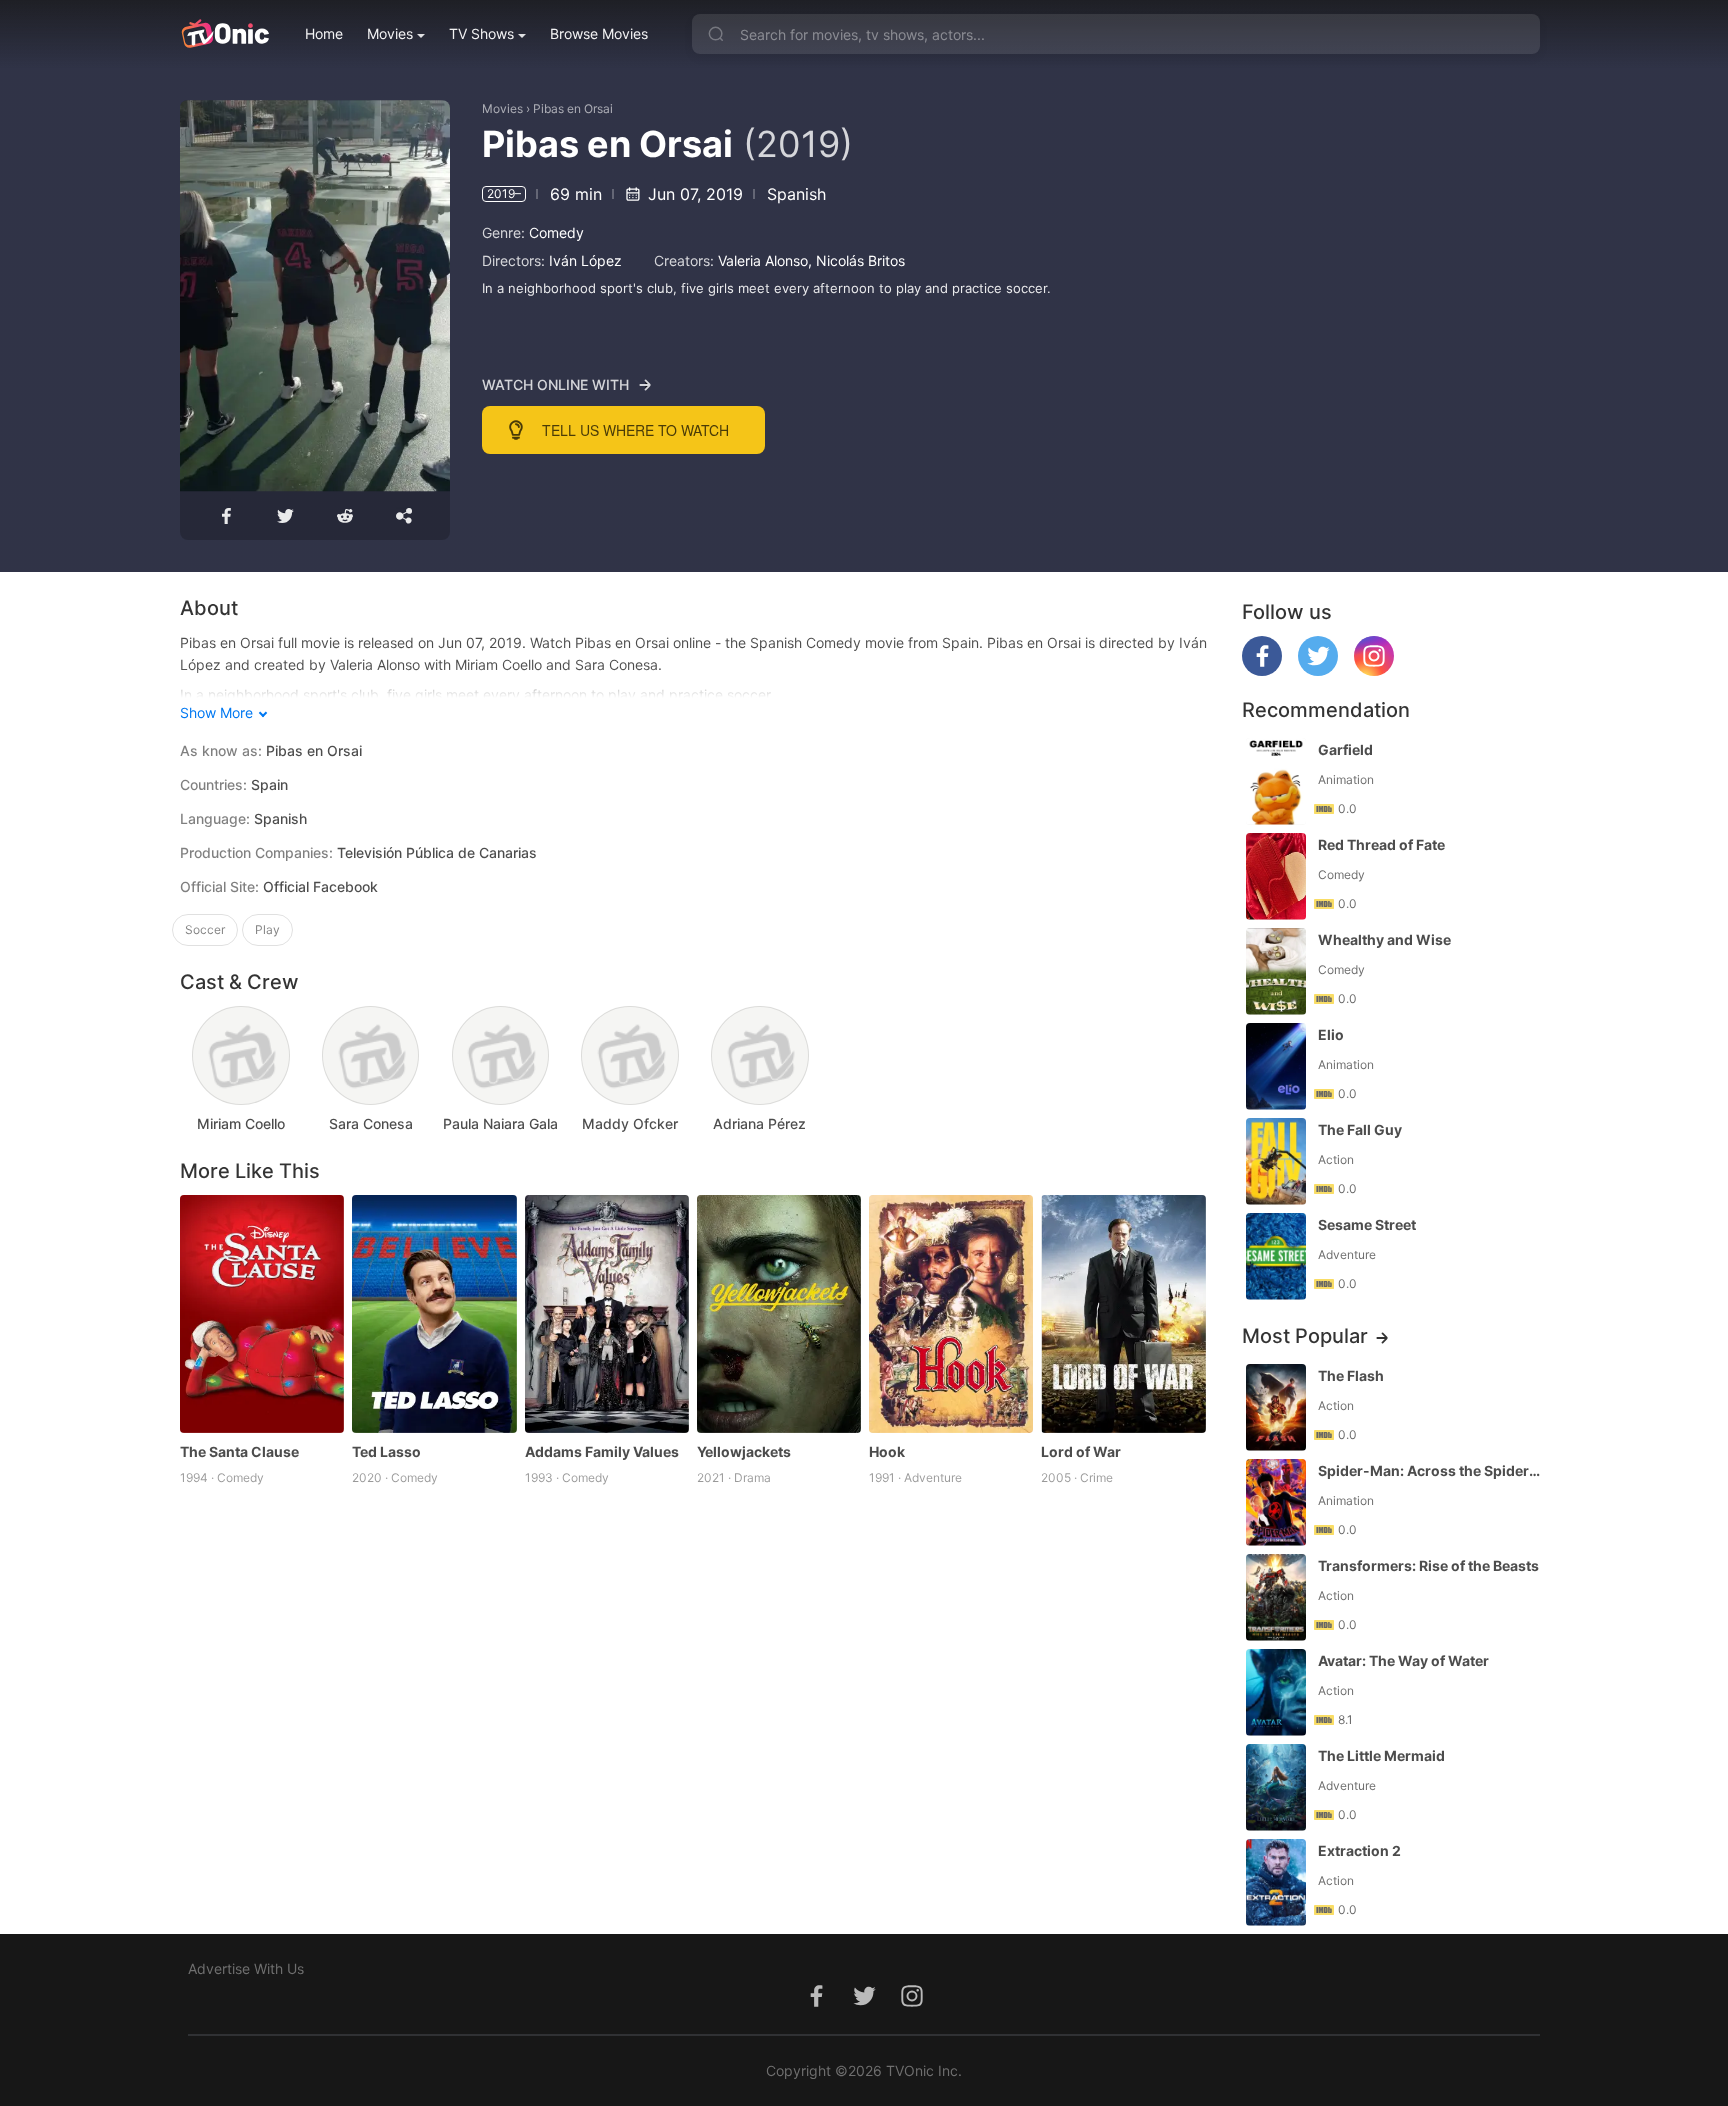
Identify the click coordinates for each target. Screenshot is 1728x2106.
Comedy (556, 232)
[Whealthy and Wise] (1276, 971)
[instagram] (1374, 670)
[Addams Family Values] (607, 1314)
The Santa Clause (239, 1451)
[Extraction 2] (1276, 1882)
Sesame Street (1367, 1224)
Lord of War (1081, 1451)
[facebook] (1262, 670)
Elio (1331, 1034)
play (267, 929)
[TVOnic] (224, 34)
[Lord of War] (1123, 1314)
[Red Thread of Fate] (1276, 876)
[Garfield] (1276, 781)
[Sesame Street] (1276, 1256)
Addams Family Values (602, 1451)
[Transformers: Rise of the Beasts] (1276, 1597)
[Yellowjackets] (779, 1314)
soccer (205, 929)
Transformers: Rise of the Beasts (1428, 1565)
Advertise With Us (246, 1968)
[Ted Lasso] (434, 1314)
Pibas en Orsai (573, 108)
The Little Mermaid (1381, 1755)
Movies (390, 33)
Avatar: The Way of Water (1403, 1660)
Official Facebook (320, 886)
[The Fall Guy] (1276, 1161)
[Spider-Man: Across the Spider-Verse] (1276, 1502)
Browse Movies (599, 33)
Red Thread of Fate (1381, 844)
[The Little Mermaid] (1276, 1787)
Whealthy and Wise (1384, 939)
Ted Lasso (386, 1451)
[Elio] (1276, 1066)
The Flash (1351, 1375)
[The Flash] (1276, 1407)
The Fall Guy (1360, 1129)
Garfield (1345, 749)
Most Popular (1305, 1336)
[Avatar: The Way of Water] (1276, 1692)
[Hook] (951, 1314)
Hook (887, 1451)
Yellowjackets (744, 1451)
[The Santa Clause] (262, 1314)
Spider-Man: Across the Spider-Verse (1431, 1470)
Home (324, 33)
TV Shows (481, 33)
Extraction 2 (1359, 1850)
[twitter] (1318, 670)
